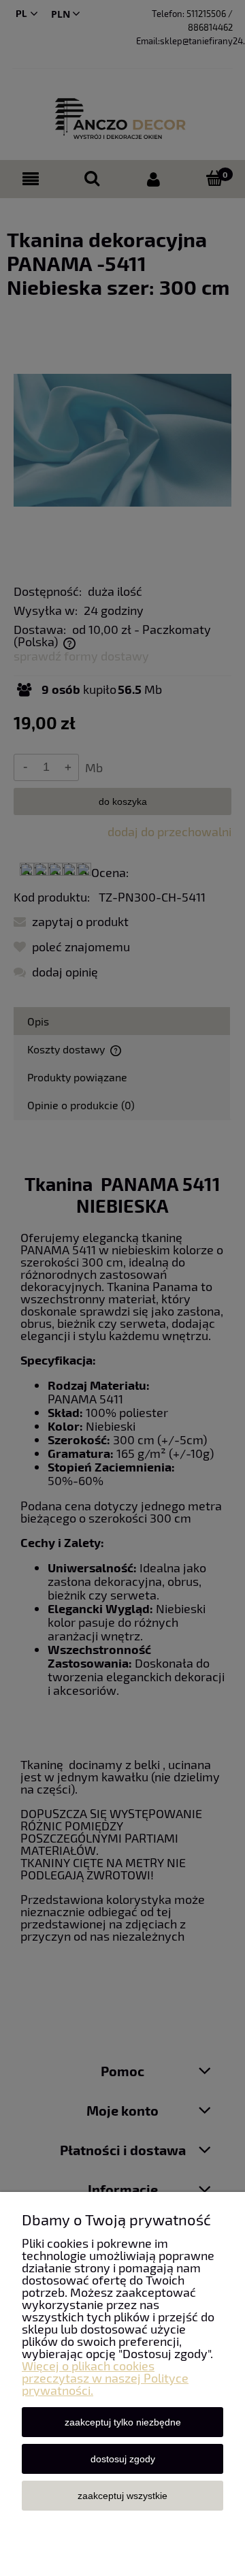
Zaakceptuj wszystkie (122, 2496)
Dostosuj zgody (123, 2459)
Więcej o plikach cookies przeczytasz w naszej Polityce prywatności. (105, 2378)
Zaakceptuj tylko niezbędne (123, 2422)
